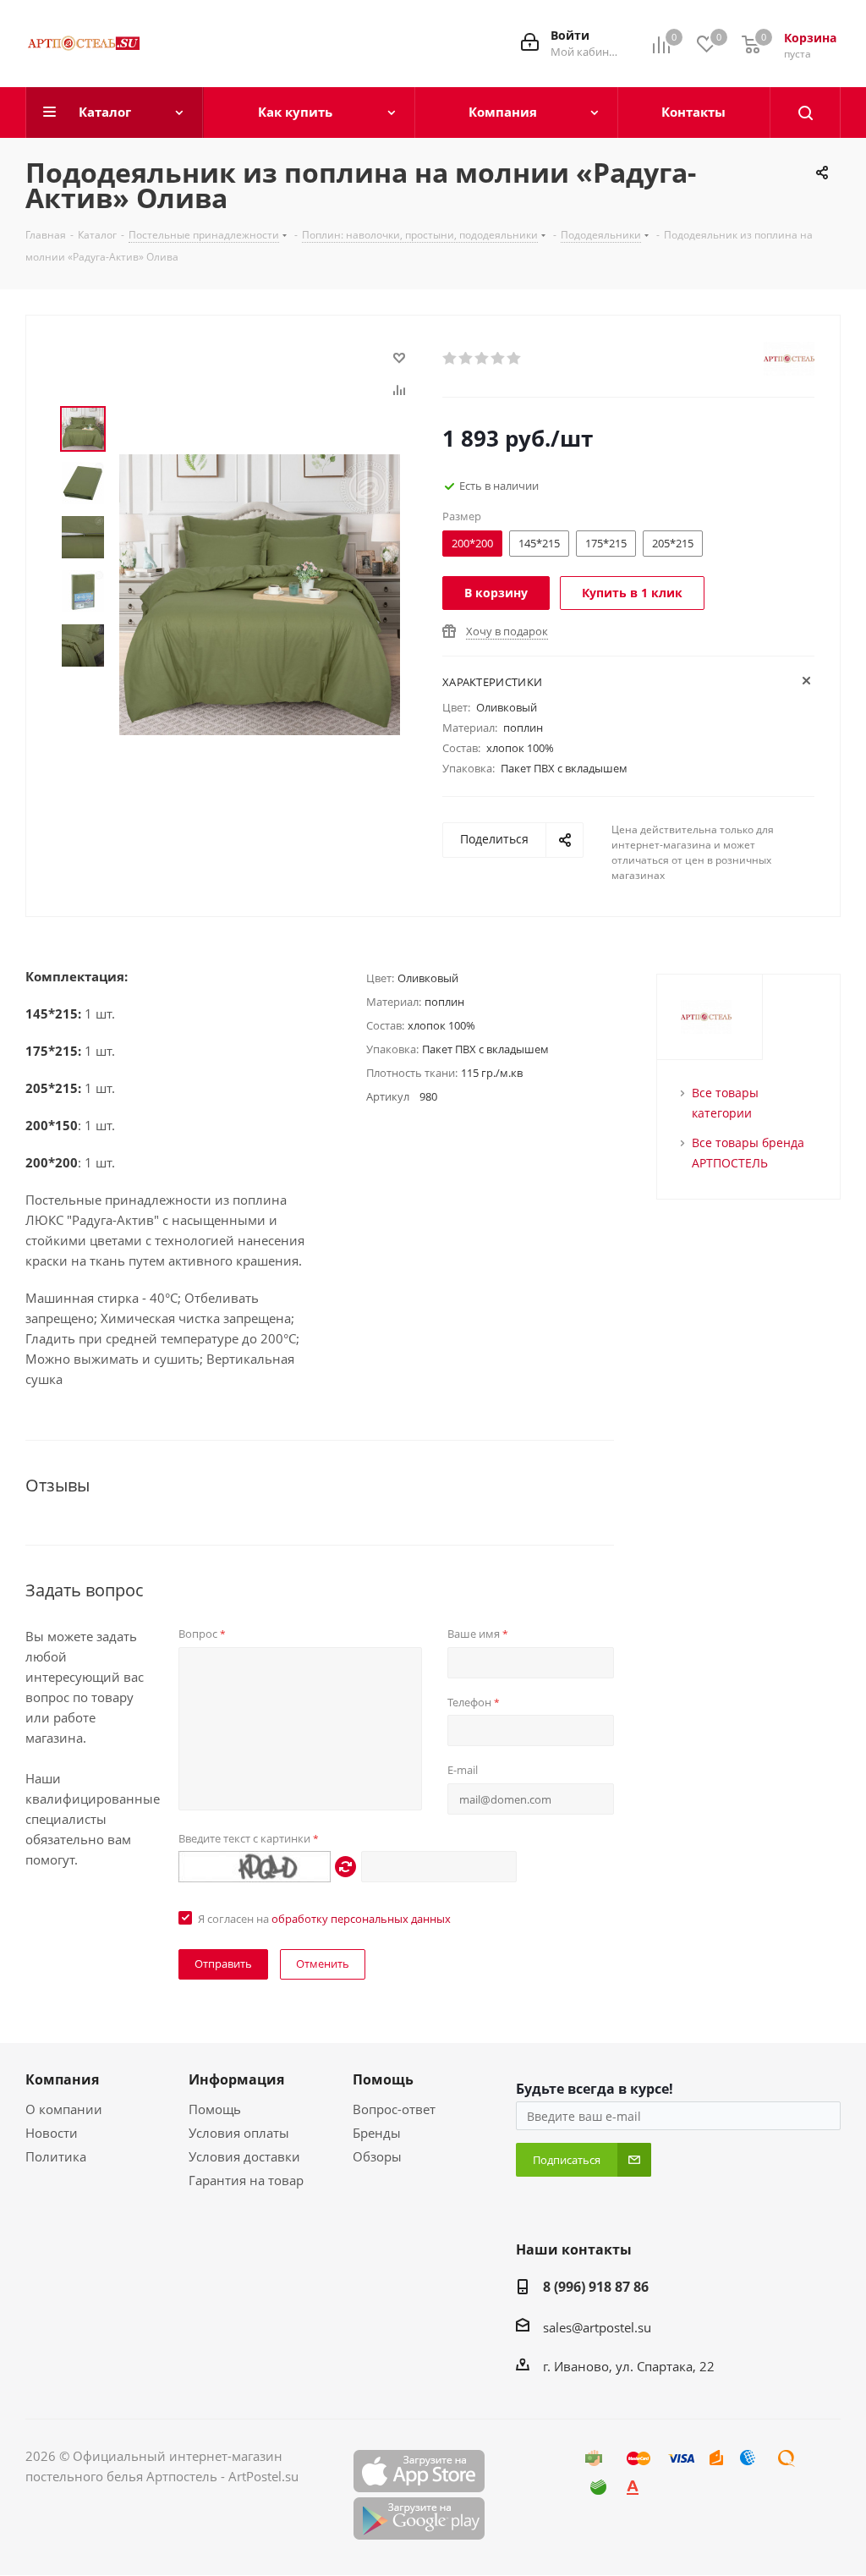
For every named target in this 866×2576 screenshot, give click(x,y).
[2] (466, 359)
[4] (499, 359)
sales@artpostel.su (597, 2327)
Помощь (215, 2109)
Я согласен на (324, 1919)
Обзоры (377, 2156)
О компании (64, 2109)
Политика (56, 2156)
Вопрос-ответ (394, 2109)
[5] (515, 359)
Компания (62, 2079)
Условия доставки (244, 2156)
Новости (52, 2133)
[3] (482, 359)
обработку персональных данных (361, 1919)
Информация (236, 2079)
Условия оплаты (239, 2133)
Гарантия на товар (246, 2180)
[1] (450, 359)
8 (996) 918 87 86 (596, 2287)
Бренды (377, 2133)
